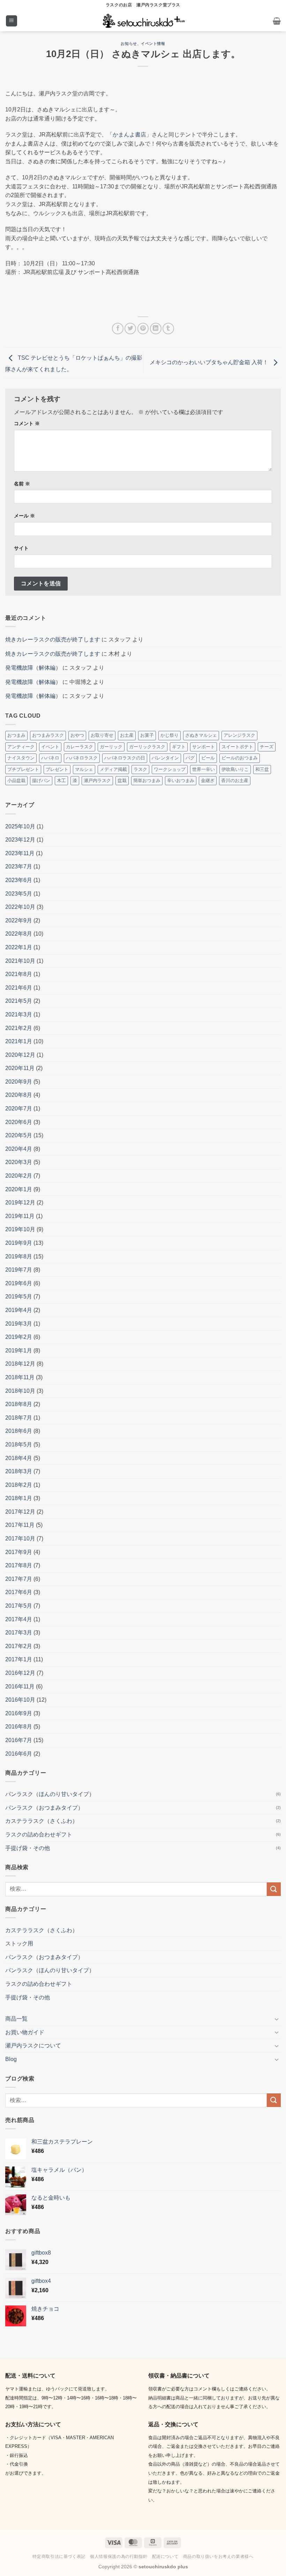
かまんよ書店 (129, 135)
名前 (22, 484)
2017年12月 (20, 1512)
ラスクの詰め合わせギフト (39, 1835)
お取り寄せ (102, 735)
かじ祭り (170, 735)
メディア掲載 (113, 769)
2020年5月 (19, 1135)
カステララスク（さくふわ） (42, 1821)
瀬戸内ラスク (97, 780)
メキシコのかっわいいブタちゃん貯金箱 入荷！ (210, 362)
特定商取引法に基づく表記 (59, 2557)
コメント (27, 423)
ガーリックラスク (147, 747)
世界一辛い (204, 769)
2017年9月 (19, 1552)
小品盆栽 (16, 780)
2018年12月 (20, 1364)
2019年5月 (19, 1297)
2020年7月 (19, 1109)
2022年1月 (19, 947)
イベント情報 (153, 44)
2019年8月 (19, 1256)
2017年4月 (19, 1619)
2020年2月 (19, 1176)
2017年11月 (20, 1525)
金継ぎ (208, 780)
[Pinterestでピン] (143, 329)
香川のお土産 (235, 780)
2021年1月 (19, 1041)
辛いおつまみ (181, 780)
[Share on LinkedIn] (156, 329)
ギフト (179, 747)
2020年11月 (20, 1068)
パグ (190, 758)
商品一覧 (16, 2019)
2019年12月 (20, 1203)
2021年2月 (19, 1028)
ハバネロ (50, 758)
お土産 (127, 735)
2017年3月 (19, 1633)
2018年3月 (19, 1471)
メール (24, 516)
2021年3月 (19, 1014)
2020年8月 (19, 1095)
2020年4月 (19, 1149)
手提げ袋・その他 (28, 1848)
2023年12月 (20, 840)
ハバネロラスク (82, 758)
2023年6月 (19, 880)
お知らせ (129, 44)
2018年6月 (19, 1431)
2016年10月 (20, 1700)
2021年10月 (20, 961)
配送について (165, 2557)
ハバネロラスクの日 (125, 758)
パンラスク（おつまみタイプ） (44, 1808)
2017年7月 (19, 1579)
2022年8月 (19, 934)
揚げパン (41, 780)
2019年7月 (19, 1270)
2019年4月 (19, 1310)
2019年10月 (20, 1229)
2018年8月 (19, 1404)
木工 (61, 780)
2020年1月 (19, 1189)
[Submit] (274, 1889)
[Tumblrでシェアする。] (168, 329)
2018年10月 (20, 1391)
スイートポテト (237, 747)
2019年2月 (19, 1337)
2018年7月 (19, 1418)
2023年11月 (20, 853)
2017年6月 (19, 1592)
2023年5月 (19, 894)
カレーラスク (80, 747)
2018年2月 (19, 1485)
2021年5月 (19, 1001)
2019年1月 (19, 1351)
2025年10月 (20, 826)
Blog (11, 2059)
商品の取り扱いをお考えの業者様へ (218, 2557)
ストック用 (19, 1943)
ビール (208, 758)
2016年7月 (19, 1740)
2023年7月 (19, 867)
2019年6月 (19, 1283)
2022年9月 (19, 920)
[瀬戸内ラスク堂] (143, 21)
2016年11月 (20, 1687)
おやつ (77, 735)
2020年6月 (19, 1122)
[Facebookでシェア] (118, 329)
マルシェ (84, 769)
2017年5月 (19, 1606)
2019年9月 (19, 1243)
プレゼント (57, 769)
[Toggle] (277, 2019)
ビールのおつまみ (240, 758)
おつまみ (16, 735)
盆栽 (122, 780)
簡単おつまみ (147, 780)
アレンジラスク (239, 735)
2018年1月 (19, 1498)
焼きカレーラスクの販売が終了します (53, 639)
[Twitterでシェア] (130, 329)
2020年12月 (20, 1055)
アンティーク (21, 747)
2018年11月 (20, 1377)
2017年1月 (19, 1659)
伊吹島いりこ (235, 769)
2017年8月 (19, 1565)
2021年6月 (19, 988)
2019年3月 (19, 1324)
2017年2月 (19, 1646)
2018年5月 (19, 1445)
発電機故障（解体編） (33, 668)
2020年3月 (19, 1162)
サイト (21, 548)
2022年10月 (20, 907)
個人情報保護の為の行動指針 (119, 2557)
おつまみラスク (48, 735)
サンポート (204, 747)
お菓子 (147, 735)
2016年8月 (19, 1727)
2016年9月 (19, 1713)
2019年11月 (20, 1216)
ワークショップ (170, 769)
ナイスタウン (21, 758)
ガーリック (111, 747)
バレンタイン (165, 758)
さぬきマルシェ (201, 735)
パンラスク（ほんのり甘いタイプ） (50, 1794)
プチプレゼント (23, 769)
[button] (12, 21)
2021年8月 (19, 974)
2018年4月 (19, 1458)
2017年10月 (20, 1539)
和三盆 (262, 769)
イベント (50, 747)
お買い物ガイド (25, 2032)
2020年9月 (19, 1082)
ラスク (140, 769)
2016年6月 (19, 1754)
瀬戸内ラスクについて (33, 2046)
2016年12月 (20, 1673)
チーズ (267, 747)
